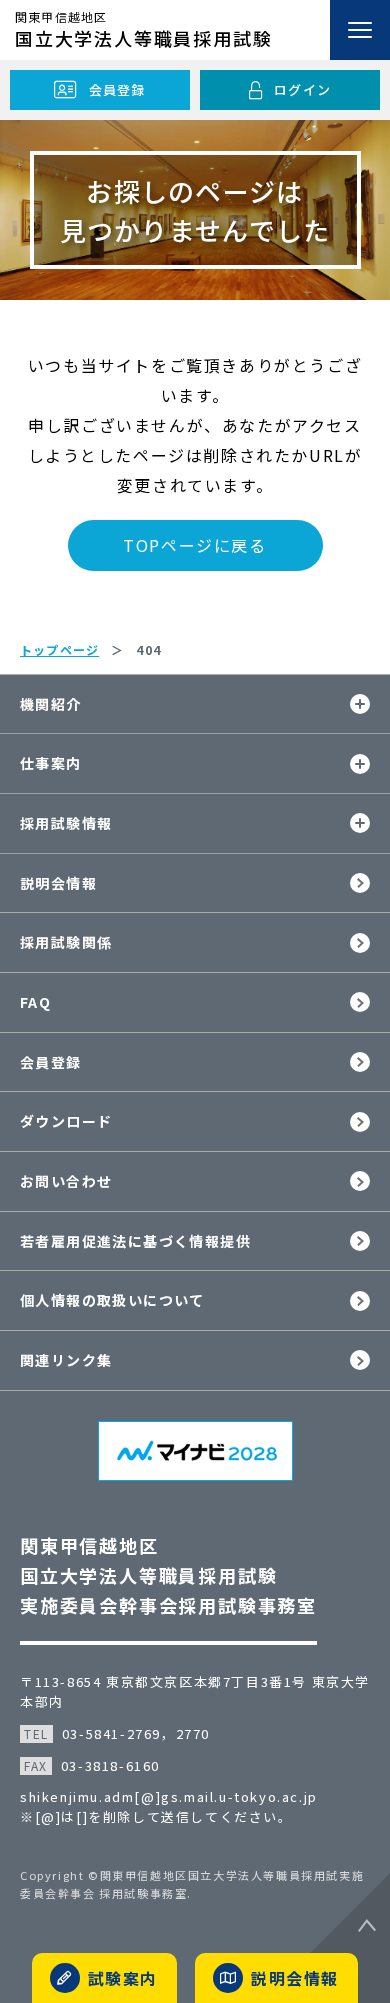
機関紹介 (51, 704)
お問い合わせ (66, 1181)
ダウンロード (66, 1121)
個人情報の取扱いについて (112, 1300)
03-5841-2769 (111, 1733)
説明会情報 (58, 883)
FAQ (35, 1002)
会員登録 (51, 1062)
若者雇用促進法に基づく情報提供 (135, 1241)
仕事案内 (51, 763)
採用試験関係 (66, 942)
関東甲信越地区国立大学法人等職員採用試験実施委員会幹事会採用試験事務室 (168, 1575)
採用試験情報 (66, 823)
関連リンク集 (66, 1360)
